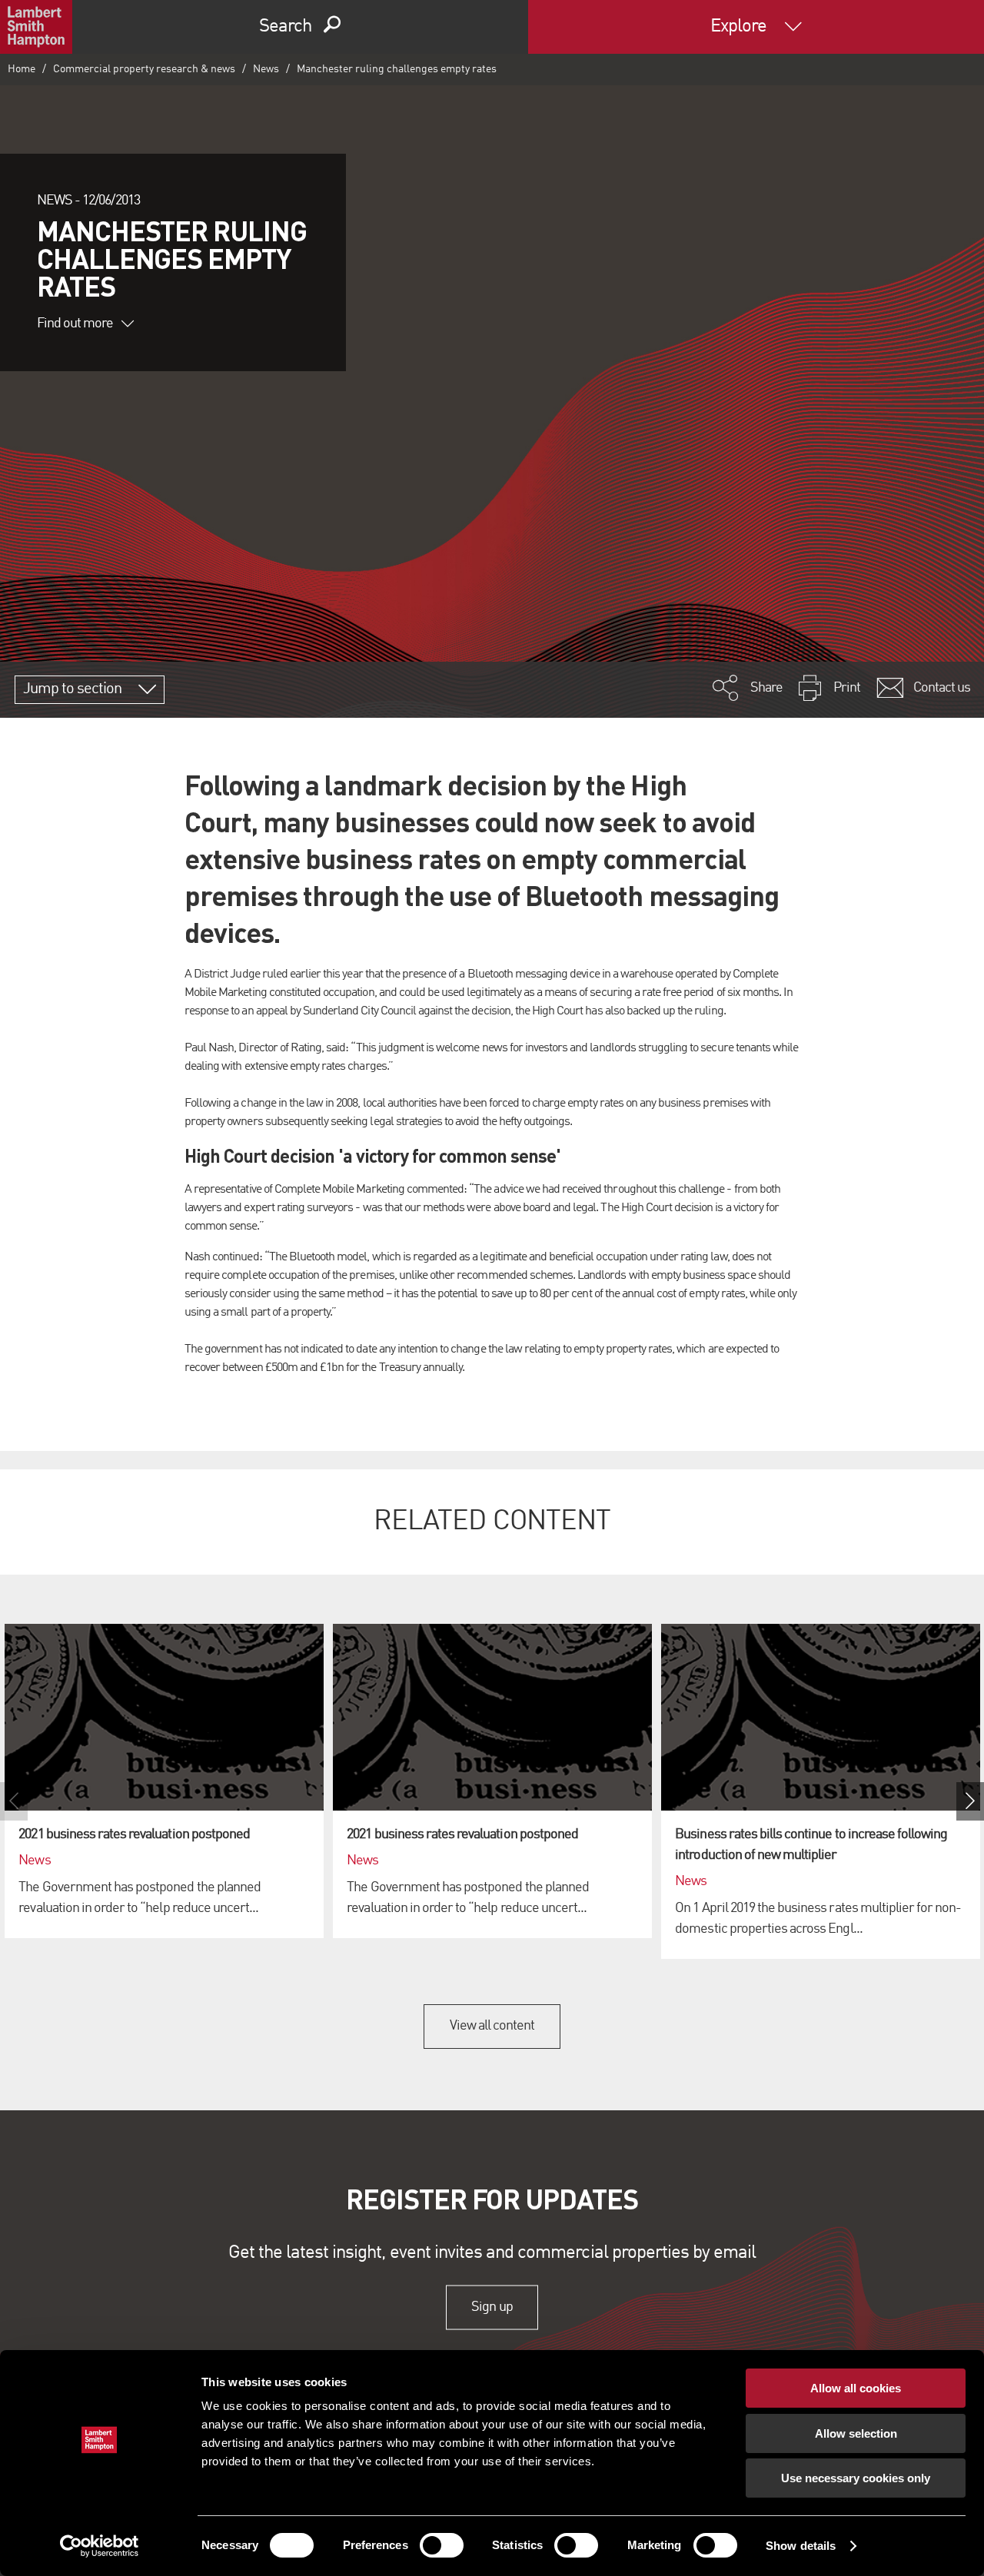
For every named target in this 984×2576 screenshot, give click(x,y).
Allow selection (856, 2433)
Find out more (75, 324)
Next (970, 1801)
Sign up (492, 2307)
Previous (14, 1801)
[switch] (442, 2545)
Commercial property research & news (144, 69)
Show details (801, 2546)
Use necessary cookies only (856, 2478)
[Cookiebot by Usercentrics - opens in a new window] (100, 2546)
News (266, 69)
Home (22, 69)
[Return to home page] (36, 27)
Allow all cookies (856, 2388)
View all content (492, 2026)
